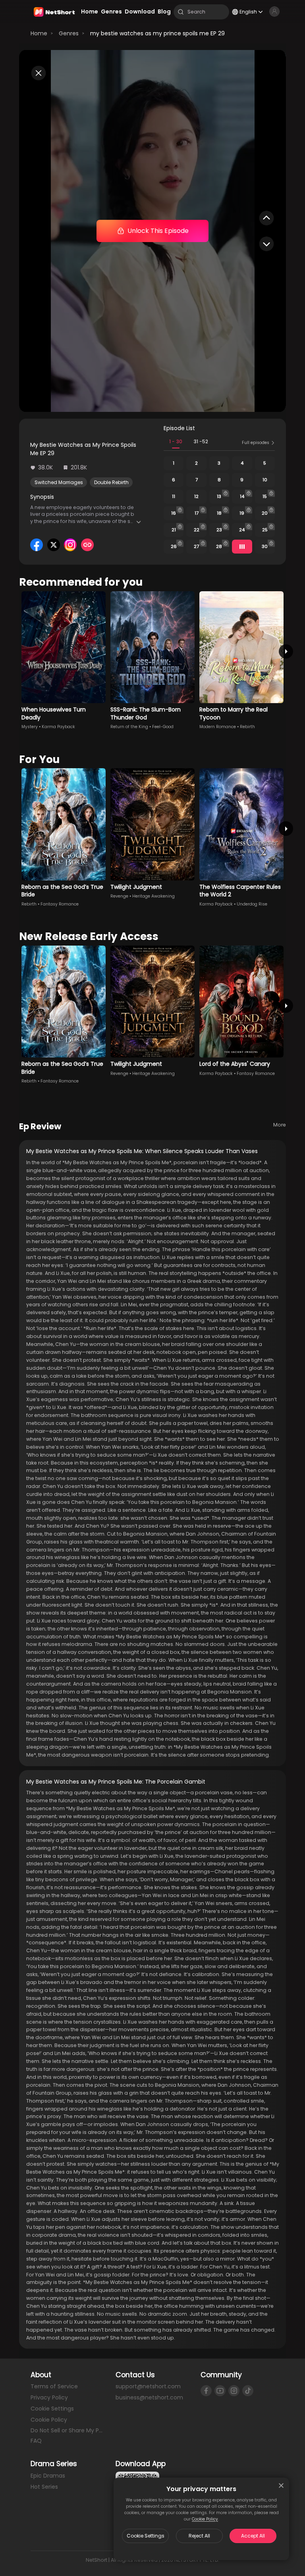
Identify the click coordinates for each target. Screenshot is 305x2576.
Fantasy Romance (60, 904)
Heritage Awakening (153, 896)
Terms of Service (54, 2386)
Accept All (253, 2536)
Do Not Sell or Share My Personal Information (68, 2430)
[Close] (281, 2486)
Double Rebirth (111, 482)
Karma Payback (58, 727)
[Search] (181, 12)
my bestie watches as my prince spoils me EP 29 (157, 33)
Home (39, 33)
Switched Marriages (59, 482)
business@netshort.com (149, 2397)
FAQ (36, 2441)
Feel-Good (163, 727)
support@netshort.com (148, 2386)
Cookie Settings (146, 2536)
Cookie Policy (205, 2519)
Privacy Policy (49, 2397)
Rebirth (247, 727)
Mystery (30, 727)
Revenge (119, 896)
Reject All (199, 2536)
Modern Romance (218, 727)
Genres (69, 33)
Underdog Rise (252, 904)
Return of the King (129, 727)
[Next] (286, 651)
